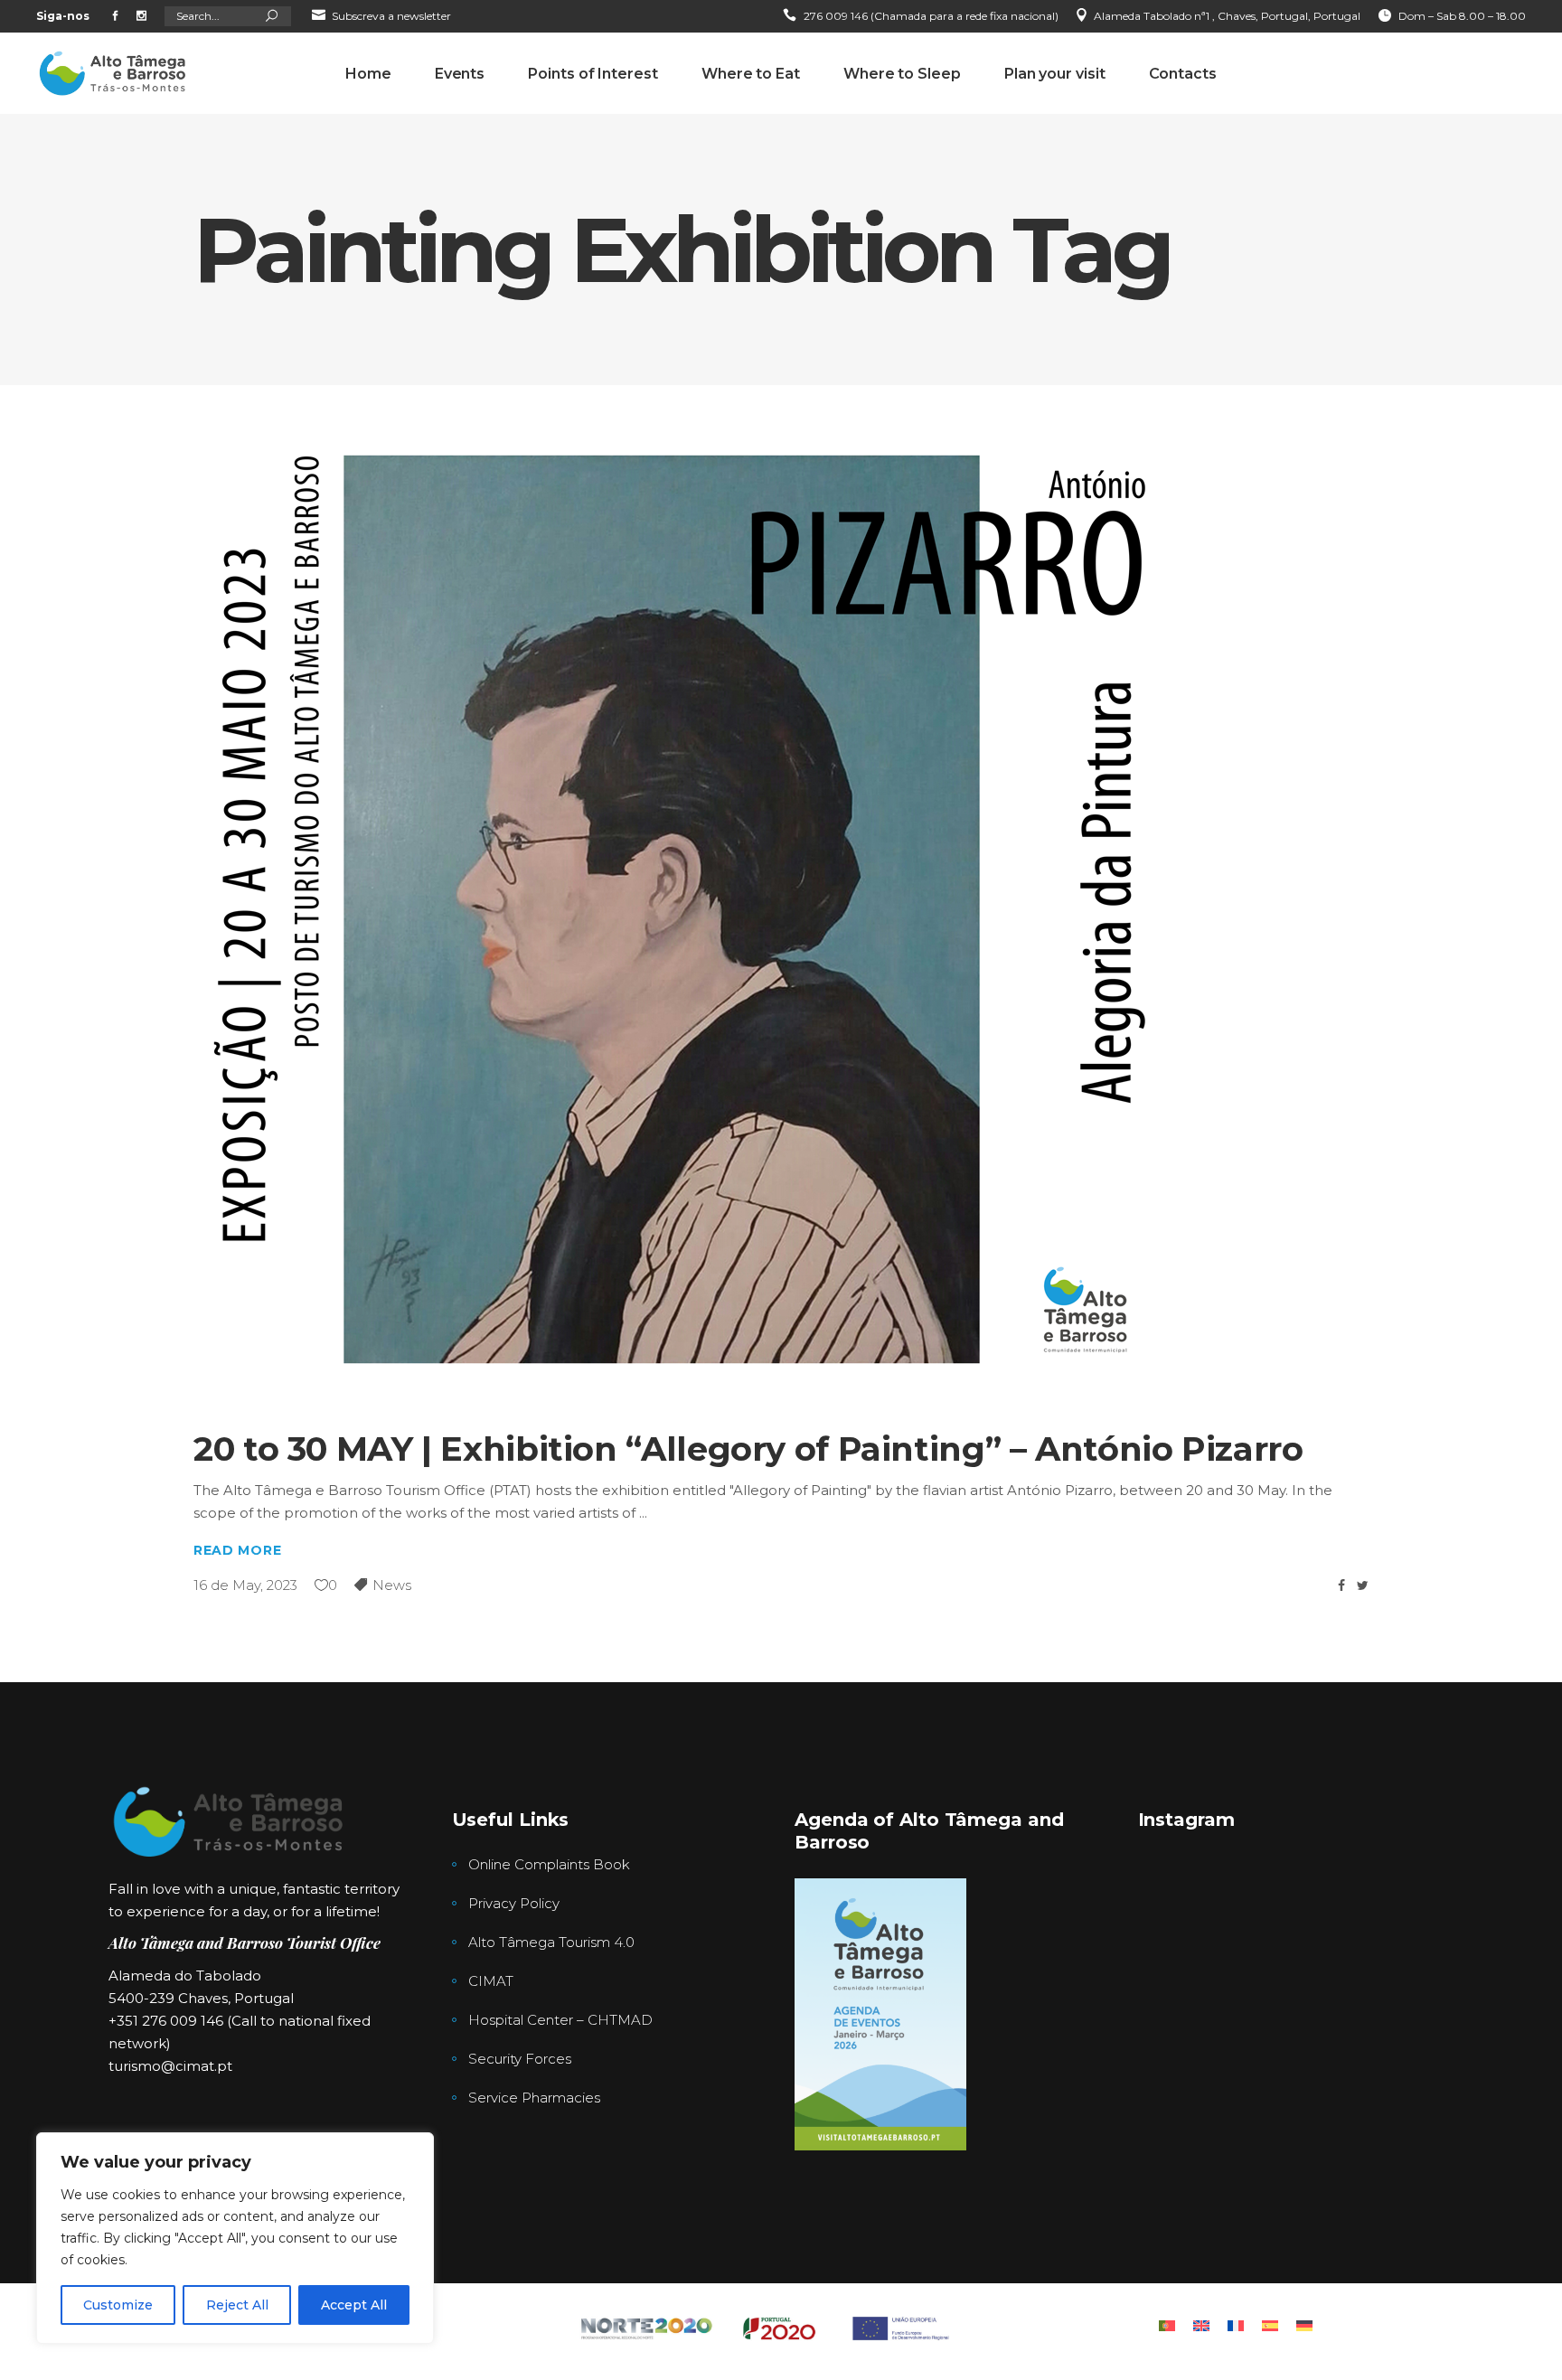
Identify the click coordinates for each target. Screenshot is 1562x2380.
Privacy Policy (514, 1903)
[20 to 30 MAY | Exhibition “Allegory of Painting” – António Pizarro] (682, 909)
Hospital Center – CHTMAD (560, 2020)
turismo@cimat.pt (170, 2066)
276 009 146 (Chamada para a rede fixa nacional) (931, 16)
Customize (118, 2305)
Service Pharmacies (534, 2098)
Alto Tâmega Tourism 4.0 (551, 1942)
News (392, 1585)
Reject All (237, 2305)
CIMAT (491, 1981)
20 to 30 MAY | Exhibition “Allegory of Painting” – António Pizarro (748, 1449)
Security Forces (520, 2059)
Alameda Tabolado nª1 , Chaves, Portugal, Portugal (1227, 16)
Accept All (354, 2305)
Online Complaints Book (549, 1864)
